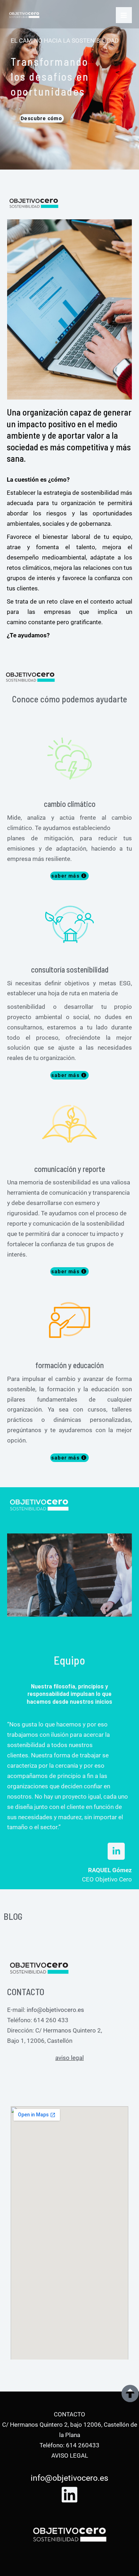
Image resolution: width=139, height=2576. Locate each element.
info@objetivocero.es (55, 2010)
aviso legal (69, 2058)
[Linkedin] (69, 2495)
